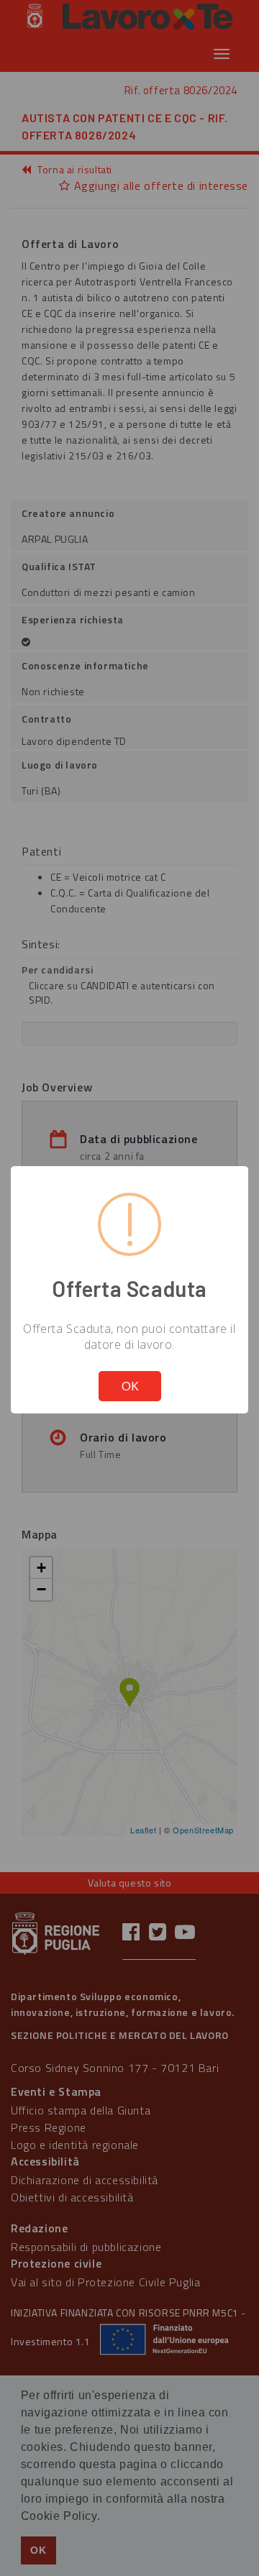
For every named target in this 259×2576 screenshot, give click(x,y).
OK (130, 1386)
